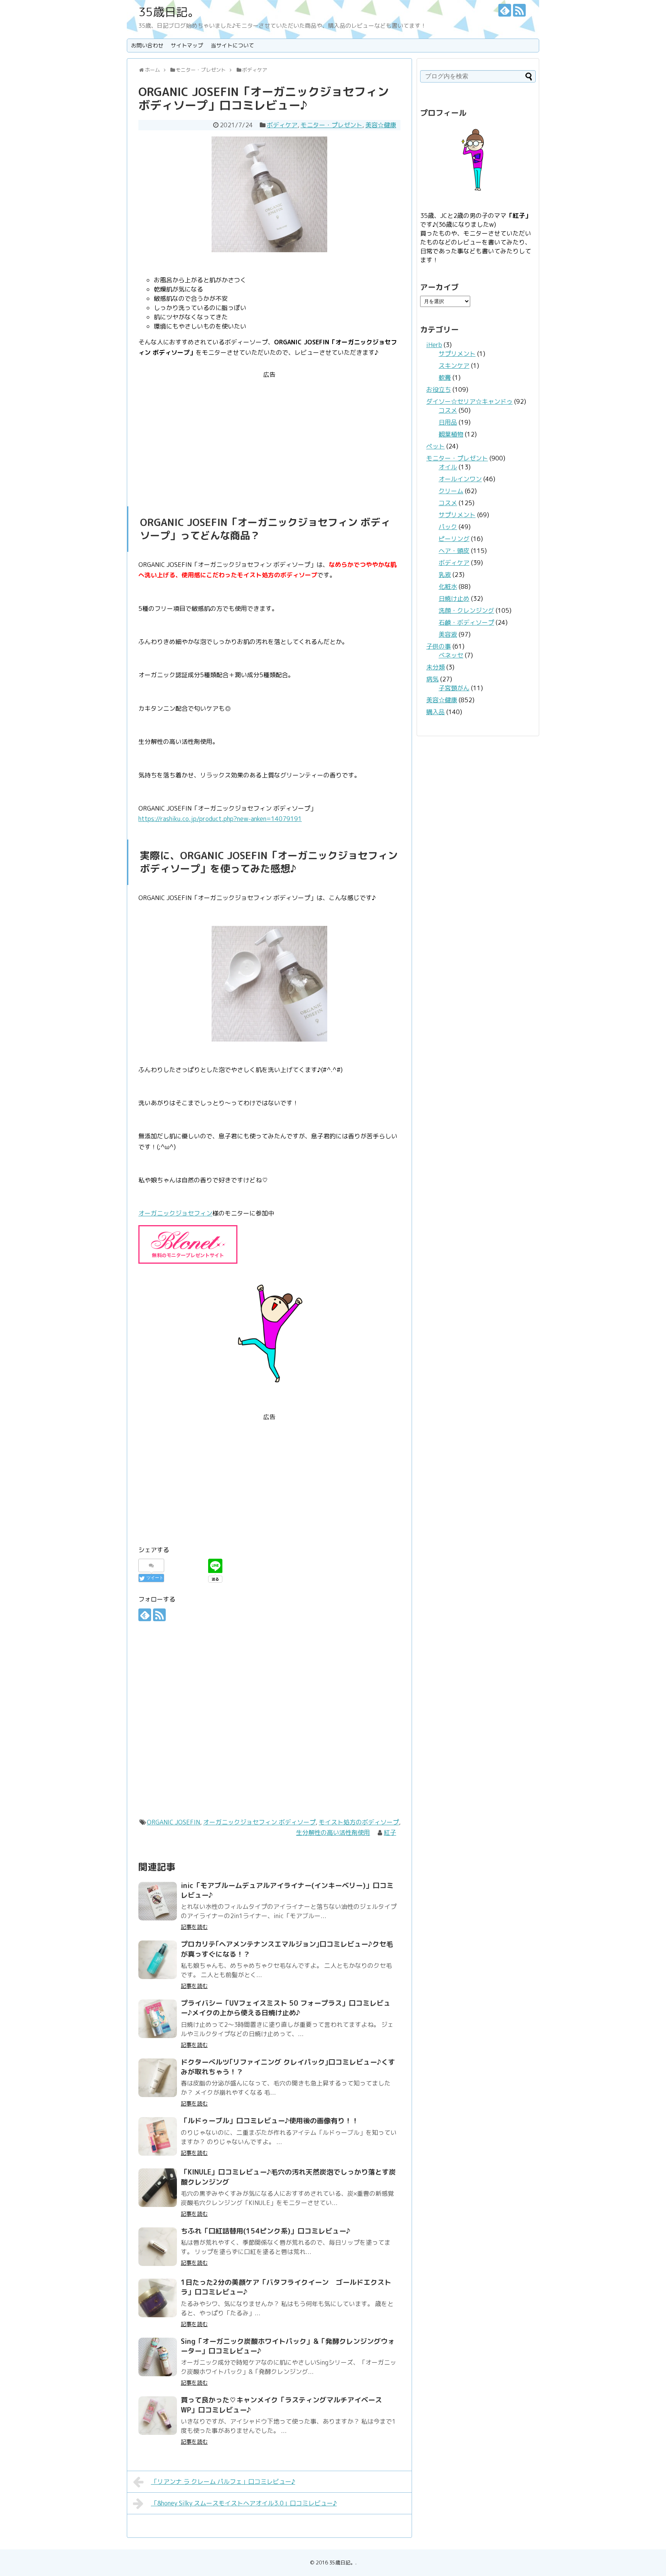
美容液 (448, 634)
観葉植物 (451, 434)
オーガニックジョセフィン (175, 1213)
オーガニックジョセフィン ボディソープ (259, 1822)
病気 (432, 679)
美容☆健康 (381, 125)
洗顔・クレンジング (466, 610)
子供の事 (439, 646)
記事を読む (194, 1927)
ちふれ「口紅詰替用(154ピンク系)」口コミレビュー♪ (266, 2231)
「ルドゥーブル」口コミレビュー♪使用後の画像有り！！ (270, 2121)
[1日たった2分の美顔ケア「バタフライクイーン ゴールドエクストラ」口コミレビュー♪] (158, 2298)
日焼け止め (454, 598)
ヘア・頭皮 (454, 551)
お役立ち (439, 389)
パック (448, 527)
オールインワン (460, 479)
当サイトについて (232, 45)
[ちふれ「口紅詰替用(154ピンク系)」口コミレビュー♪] (158, 2247)
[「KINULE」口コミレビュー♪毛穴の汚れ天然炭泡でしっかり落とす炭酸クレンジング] (158, 2188)
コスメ (448, 410)
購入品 (436, 712)
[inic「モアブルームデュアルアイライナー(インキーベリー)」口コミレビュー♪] (158, 1901)
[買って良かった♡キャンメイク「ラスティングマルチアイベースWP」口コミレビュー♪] (158, 2416)
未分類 (436, 667)
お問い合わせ (147, 45)
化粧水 (448, 587)
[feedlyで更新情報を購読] (505, 10)
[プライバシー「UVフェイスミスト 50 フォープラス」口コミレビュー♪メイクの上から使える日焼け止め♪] (158, 2019)
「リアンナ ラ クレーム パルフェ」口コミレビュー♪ (223, 2482)
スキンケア (454, 366)
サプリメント (457, 354)
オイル (448, 467)
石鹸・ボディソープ (466, 622)
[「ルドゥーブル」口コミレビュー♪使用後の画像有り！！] (158, 2136)
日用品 (448, 422)
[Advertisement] (269, 434)
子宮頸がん (454, 688)
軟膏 (445, 378)
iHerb (434, 345)
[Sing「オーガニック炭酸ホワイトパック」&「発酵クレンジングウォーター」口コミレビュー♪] (158, 2357)
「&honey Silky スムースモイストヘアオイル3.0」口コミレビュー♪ (244, 2503)
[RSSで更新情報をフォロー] (519, 10)
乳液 (445, 575)
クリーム (451, 491)
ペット (436, 446)
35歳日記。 (169, 12)
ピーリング (454, 539)
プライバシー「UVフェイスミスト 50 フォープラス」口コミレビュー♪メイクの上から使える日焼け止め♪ (286, 2008)
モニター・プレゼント (331, 125)
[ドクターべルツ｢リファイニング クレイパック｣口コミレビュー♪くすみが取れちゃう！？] (158, 2078)
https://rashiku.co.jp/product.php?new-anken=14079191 (220, 819)
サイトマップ (187, 45)
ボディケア (282, 125)
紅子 (390, 1833)
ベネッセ (451, 655)
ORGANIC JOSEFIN (173, 1822)
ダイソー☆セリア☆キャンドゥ (469, 401)
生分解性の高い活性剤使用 (333, 1833)
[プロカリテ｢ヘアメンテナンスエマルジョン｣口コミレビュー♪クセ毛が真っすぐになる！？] (158, 1960)
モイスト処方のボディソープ (359, 1822)
